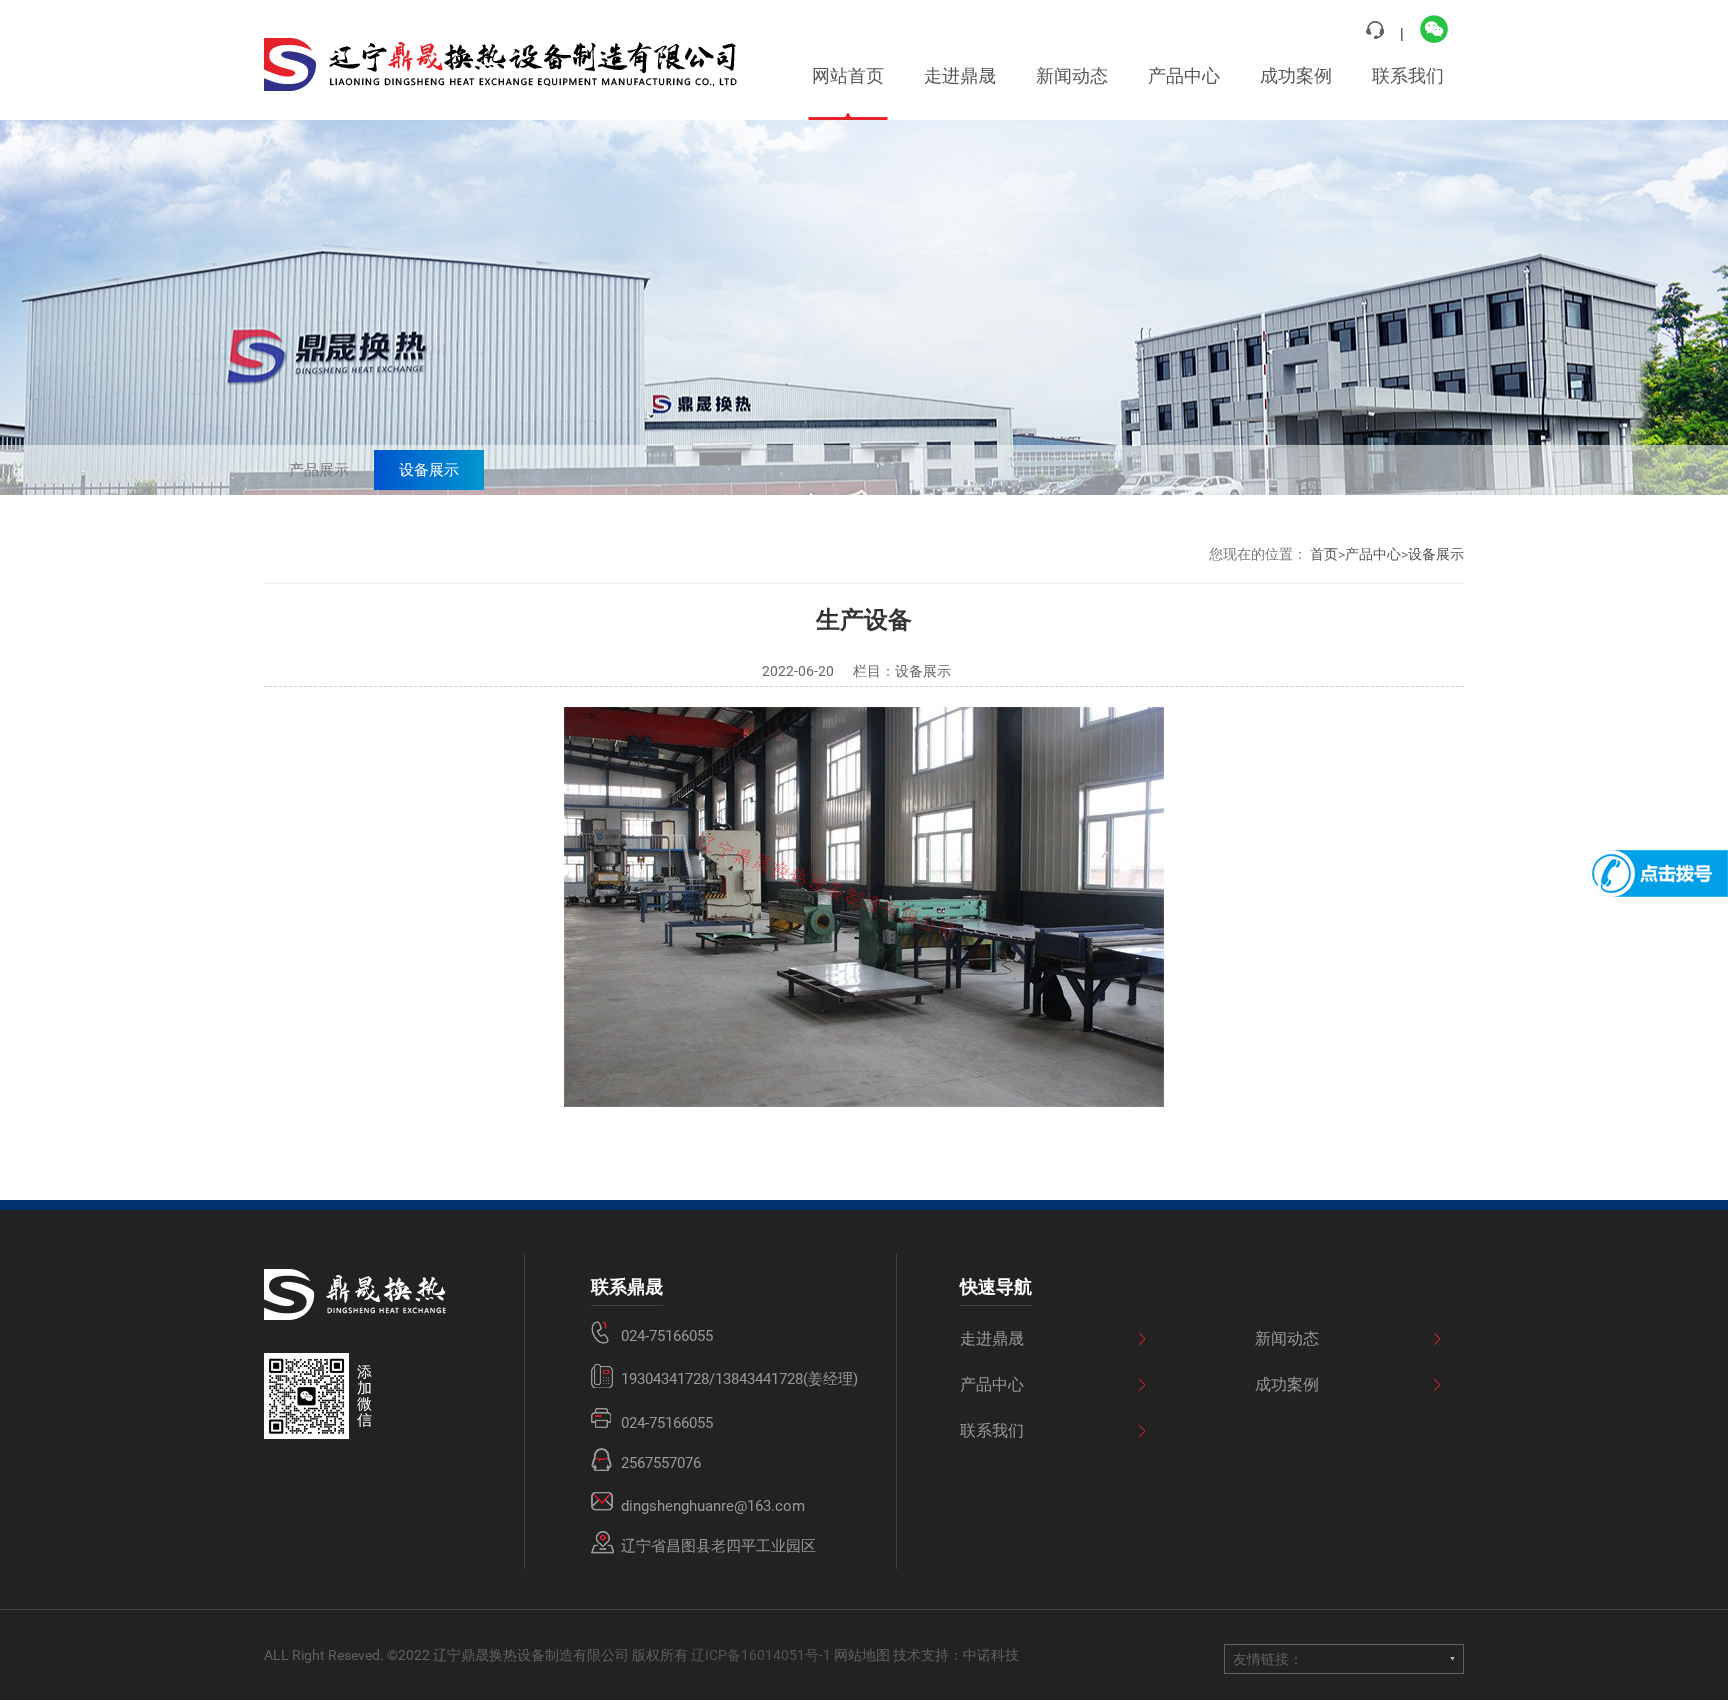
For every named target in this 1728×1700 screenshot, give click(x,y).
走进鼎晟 (960, 75)
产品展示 (319, 470)
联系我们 (1408, 75)
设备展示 (429, 470)
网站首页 (848, 75)
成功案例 (1296, 75)
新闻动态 (1072, 75)
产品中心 (1184, 75)
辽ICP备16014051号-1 (761, 1655)
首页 (1324, 554)
